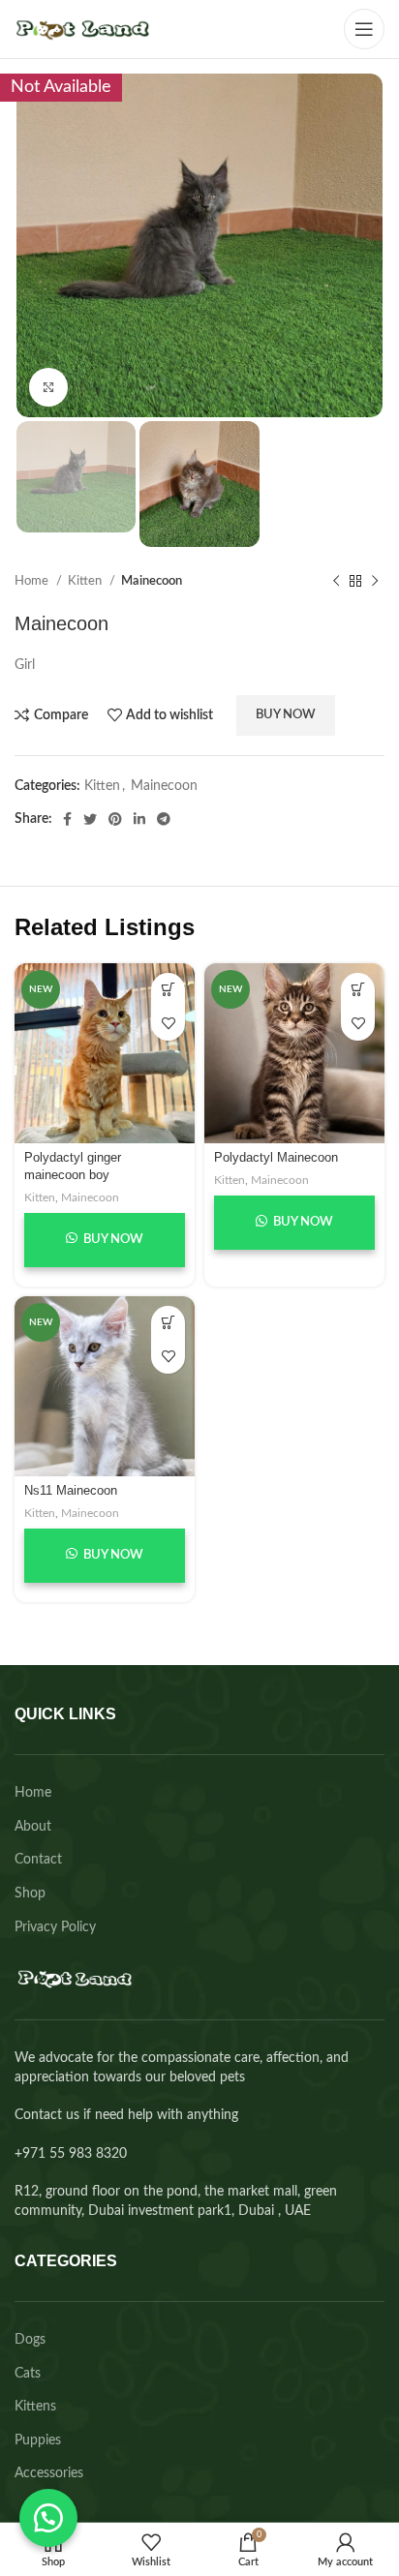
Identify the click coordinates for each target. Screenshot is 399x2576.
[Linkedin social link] (139, 819)
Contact (38, 1860)
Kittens (35, 2407)
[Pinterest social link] (115, 819)
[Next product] (375, 582)
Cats (28, 2374)
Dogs (30, 2340)
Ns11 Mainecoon (71, 1491)
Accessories (49, 2473)
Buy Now (286, 715)
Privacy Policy (55, 1927)
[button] (48, 2518)
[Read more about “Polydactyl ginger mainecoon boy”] (168, 990)
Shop (30, 1894)
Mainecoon (152, 581)
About (33, 1827)
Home (33, 581)
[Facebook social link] (67, 819)
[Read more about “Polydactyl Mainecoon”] (358, 990)
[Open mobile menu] (364, 29)
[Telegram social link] (164, 819)
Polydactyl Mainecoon (276, 1158)
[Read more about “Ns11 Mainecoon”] (168, 1323)
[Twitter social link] (90, 819)
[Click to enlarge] (48, 387)
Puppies (38, 2440)
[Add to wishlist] (168, 1024)
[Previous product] (336, 582)
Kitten (86, 581)
